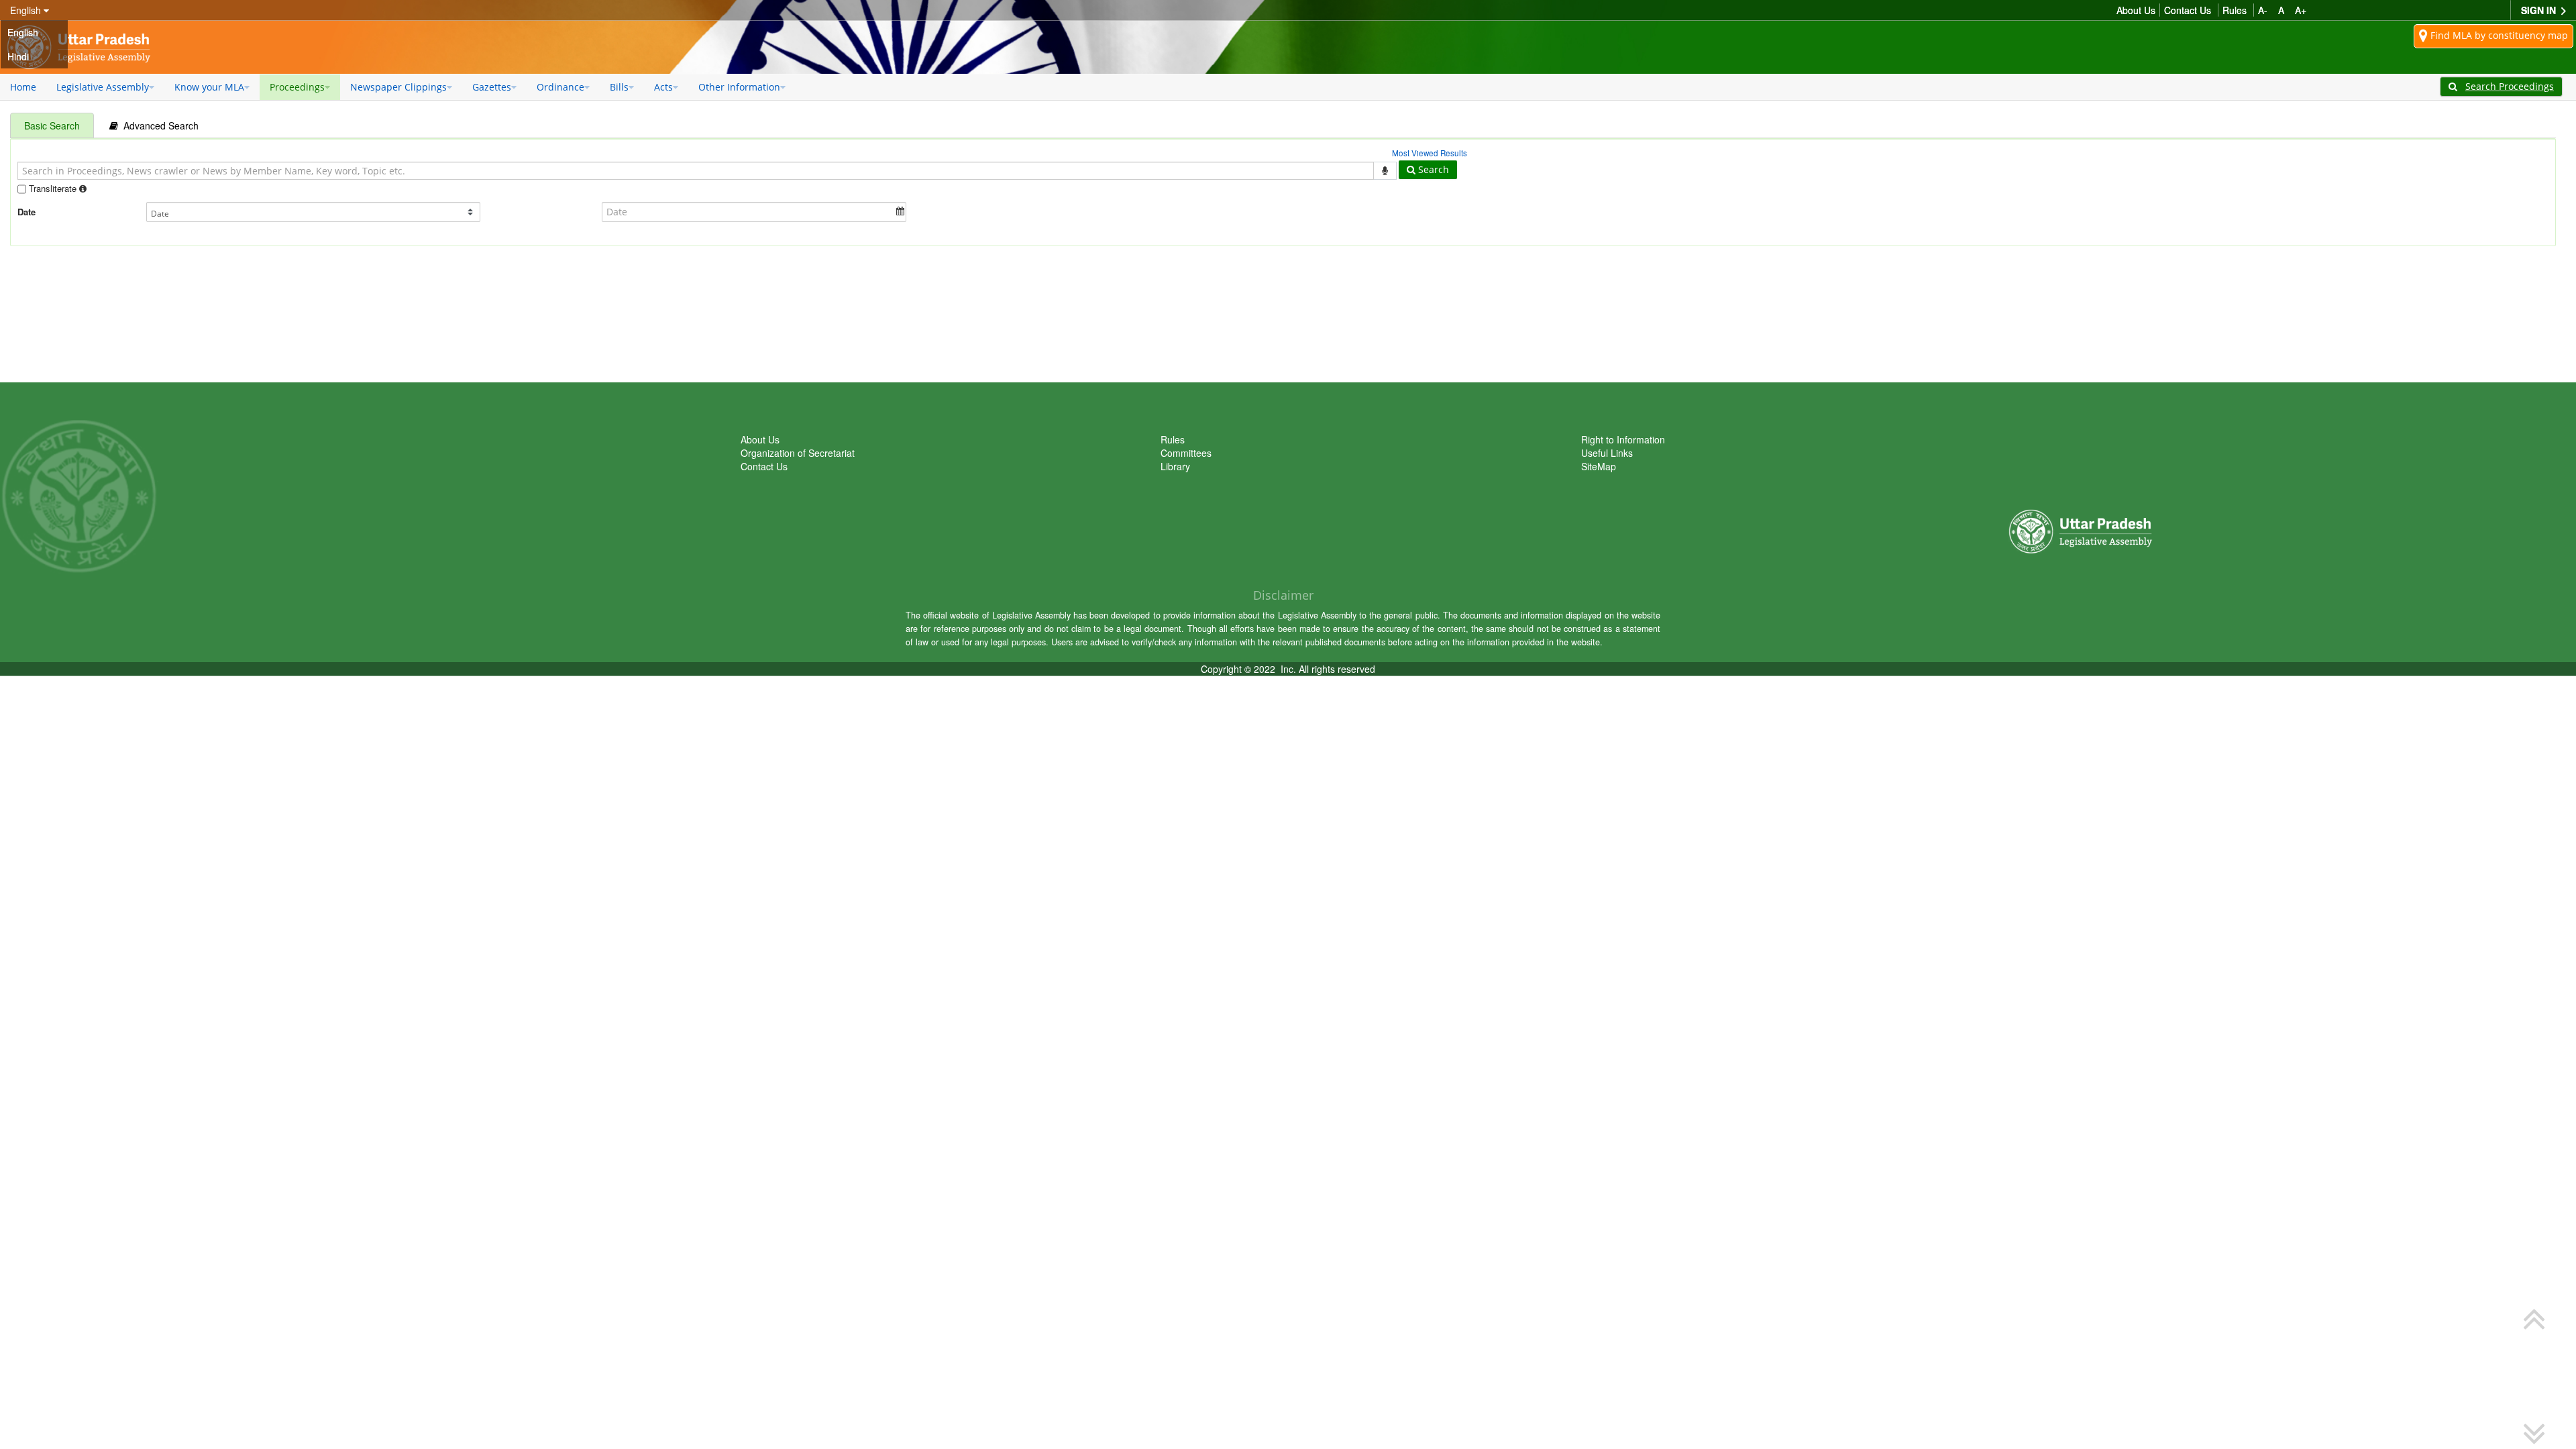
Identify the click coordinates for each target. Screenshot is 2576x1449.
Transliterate (53, 188)
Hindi (18, 56)
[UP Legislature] (2086, 475)
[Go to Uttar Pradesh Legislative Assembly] (84, 47)
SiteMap (1599, 466)
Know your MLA (209, 87)
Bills (619, 87)
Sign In (2540, 10)
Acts (663, 87)
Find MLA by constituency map (2498, 35)
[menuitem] (23, 87)
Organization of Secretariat (798, 453)
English (23, 32)
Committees (1186, 453)
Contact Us (2188, 10)
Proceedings (297, 87)
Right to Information (1623, 439)
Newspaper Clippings (398, 87)
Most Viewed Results (1430, 153)
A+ (2301, 10)
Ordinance (560, 87)
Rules (2235, 10)
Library (1175, 466)
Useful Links (1607, 453)
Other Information (739, 87)
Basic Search (52, 125)
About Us (2136, 10)
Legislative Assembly (103, 87)
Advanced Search (158, 125)
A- (2263, 10)
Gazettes (492, 87)
